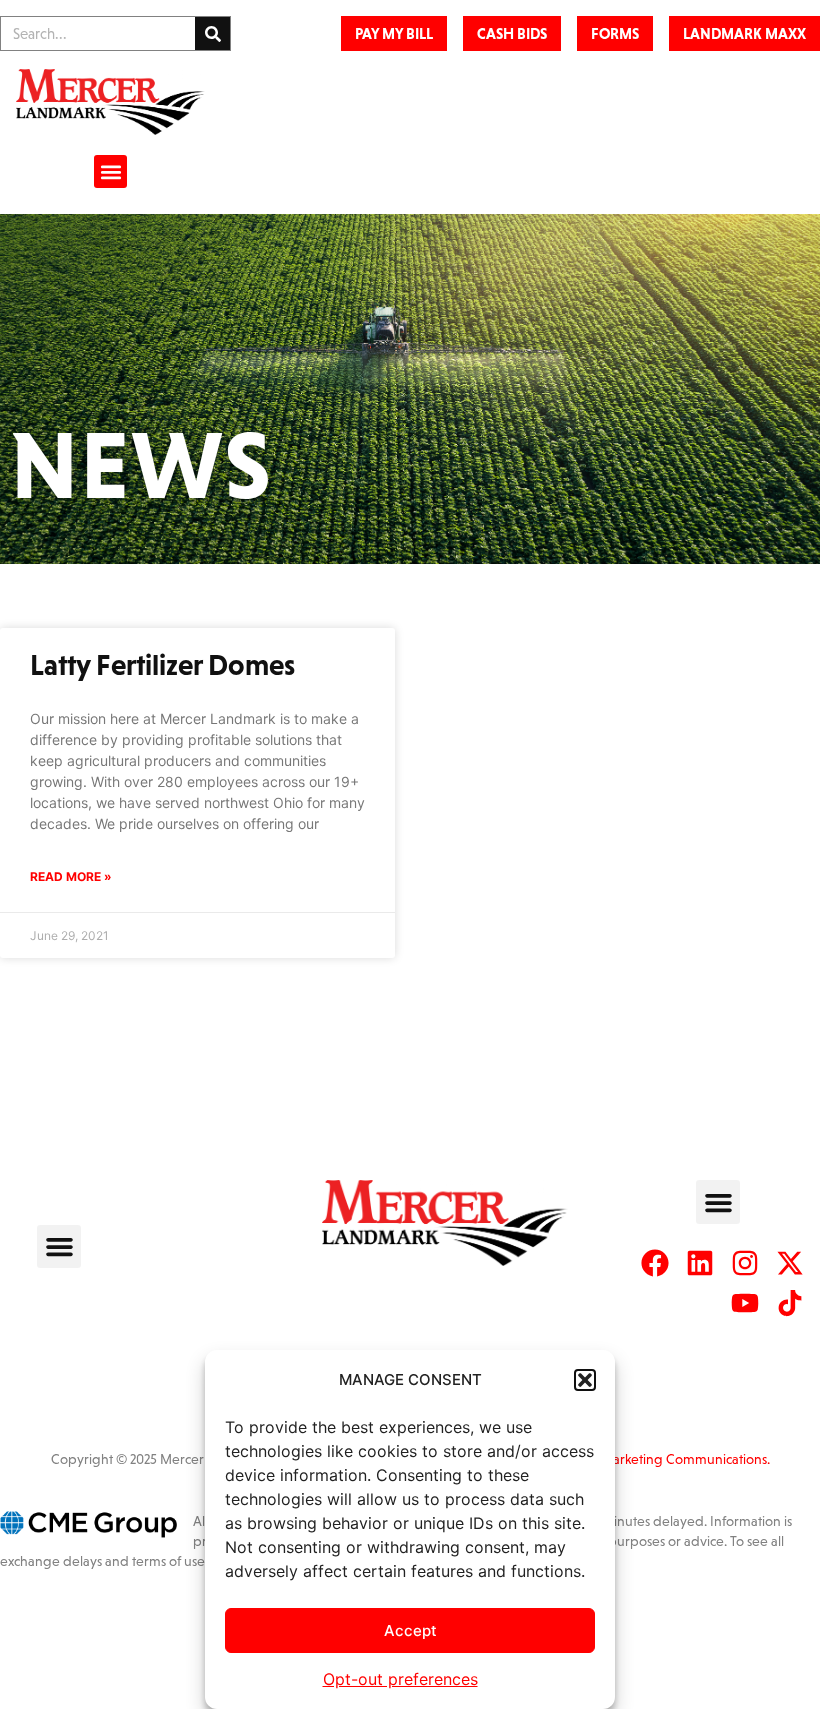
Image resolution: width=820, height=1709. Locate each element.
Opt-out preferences (400, 1679)
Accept (410, 1630)
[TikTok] (790, 1303)
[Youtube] (745, 1303)
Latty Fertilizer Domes (162, 665)
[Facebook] (655, 1263)
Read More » (71, 876)
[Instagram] (745, 1263)
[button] (585, 1380)
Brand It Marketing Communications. (660, 1459)
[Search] (212, 33)
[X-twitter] (790, 1263)
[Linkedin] (700, 1263)
